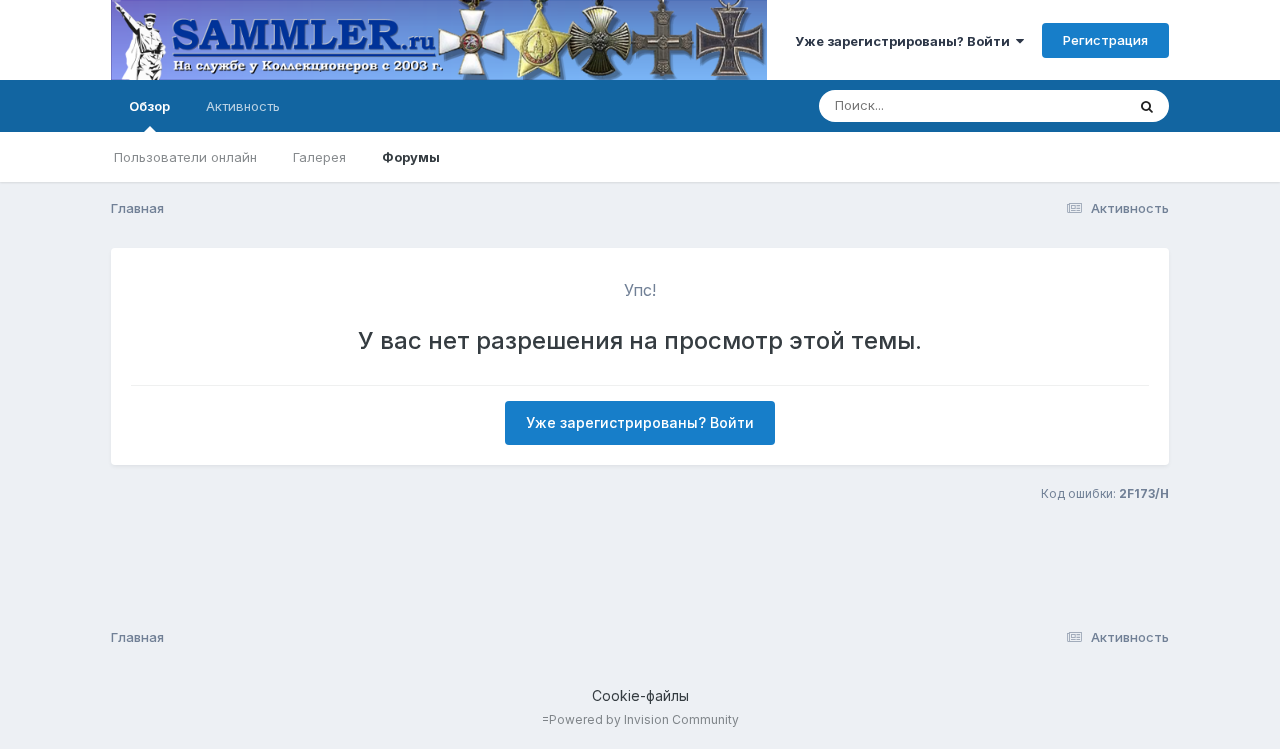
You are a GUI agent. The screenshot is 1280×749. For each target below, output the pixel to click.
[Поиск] (1147, 106)
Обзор (149, 106)
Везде (1079, 105)
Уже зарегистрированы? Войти (905, 41)
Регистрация (1105, 40)
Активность (243, 106)
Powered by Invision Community (644, 719)
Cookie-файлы (640, 695)
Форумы (411, 157)
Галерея (319, 157)
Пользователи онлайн (185, 157)
